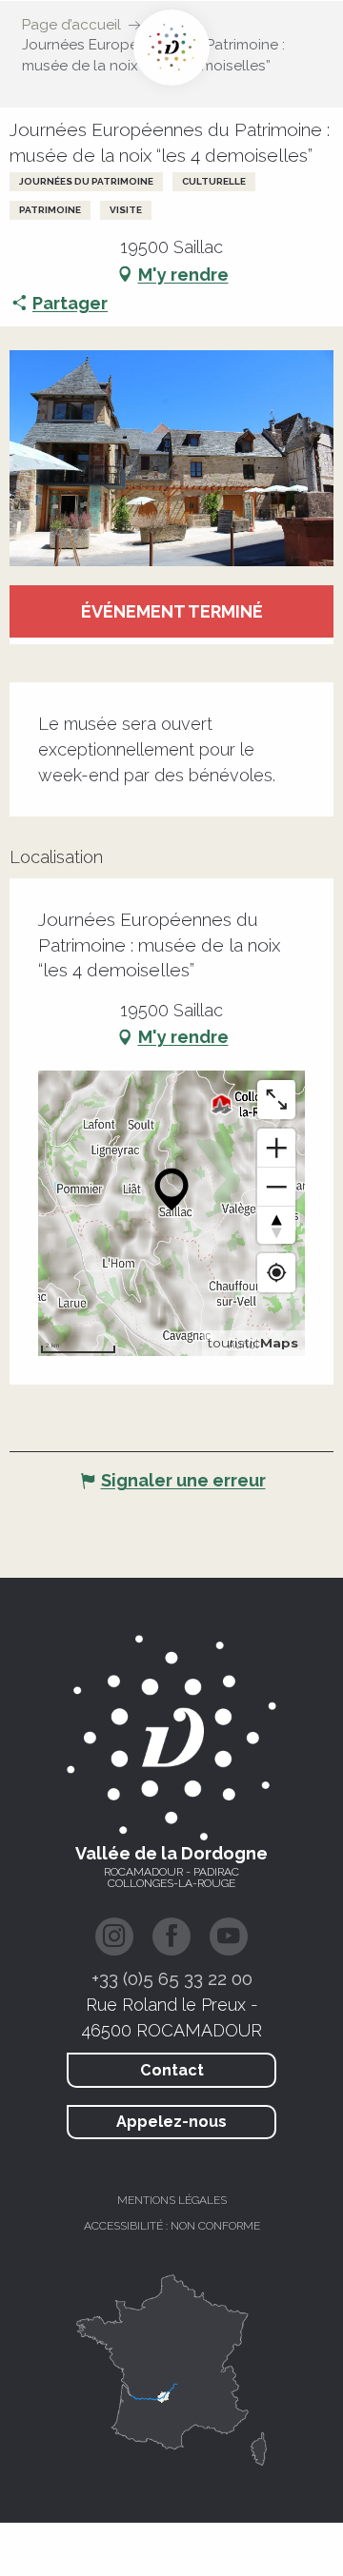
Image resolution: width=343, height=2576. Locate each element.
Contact (172, 2070)
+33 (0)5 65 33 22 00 (172, 1978)
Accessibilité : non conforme (172, 2226)
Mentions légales (172, 2200)
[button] (171, 458)
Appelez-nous (171, 2122)
